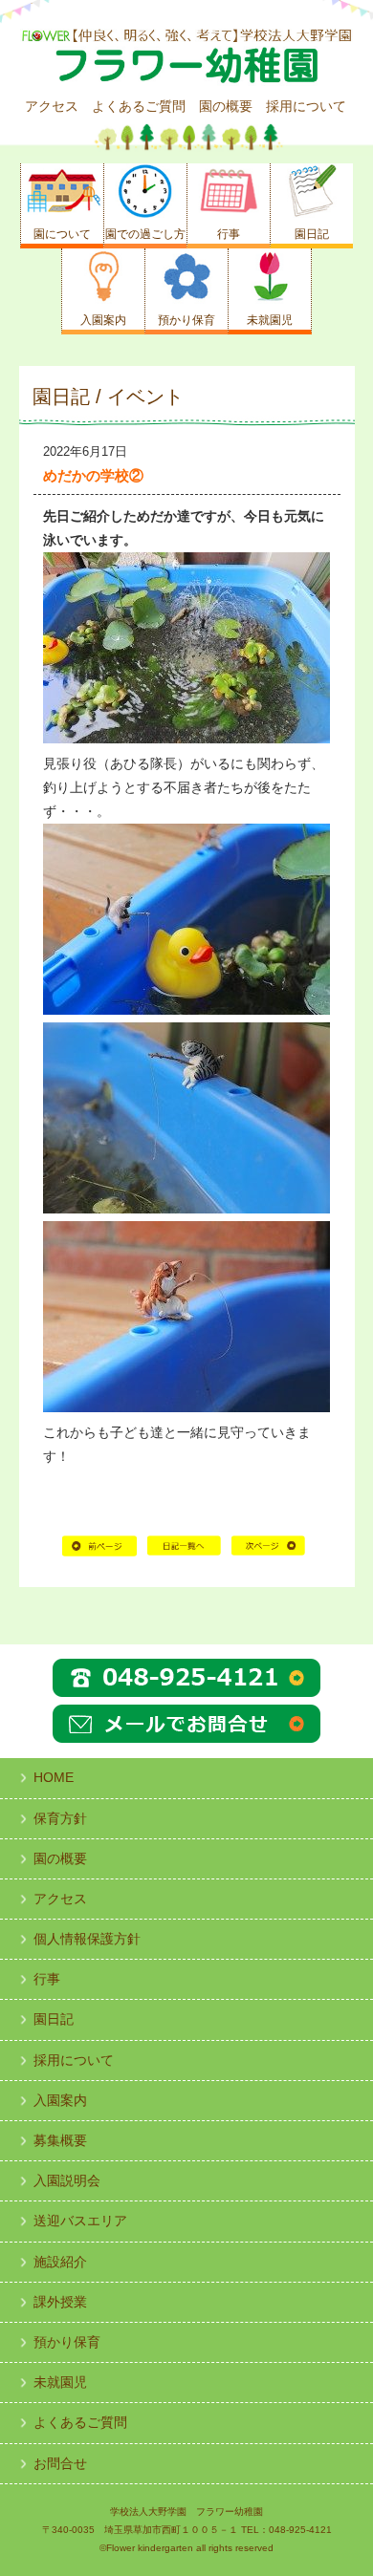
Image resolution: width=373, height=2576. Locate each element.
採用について (306, 106)
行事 (47, 1979)
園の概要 (226, 106)
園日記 (54, 2019)
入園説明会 (67, 2180)
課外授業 (60, 2302)
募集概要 (60, 2140)
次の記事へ (269, 1553)
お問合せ (60, 2463)
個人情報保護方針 (87, 1939)
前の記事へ (99, 1553)
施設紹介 (60, 2262)
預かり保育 (67, 2342)
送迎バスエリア (80, 2221)
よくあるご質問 (139, 106)
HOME (185, 1553)
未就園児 (60, 2382)
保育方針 (60, 1818)
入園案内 (60, 2100)
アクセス (52, 106)
